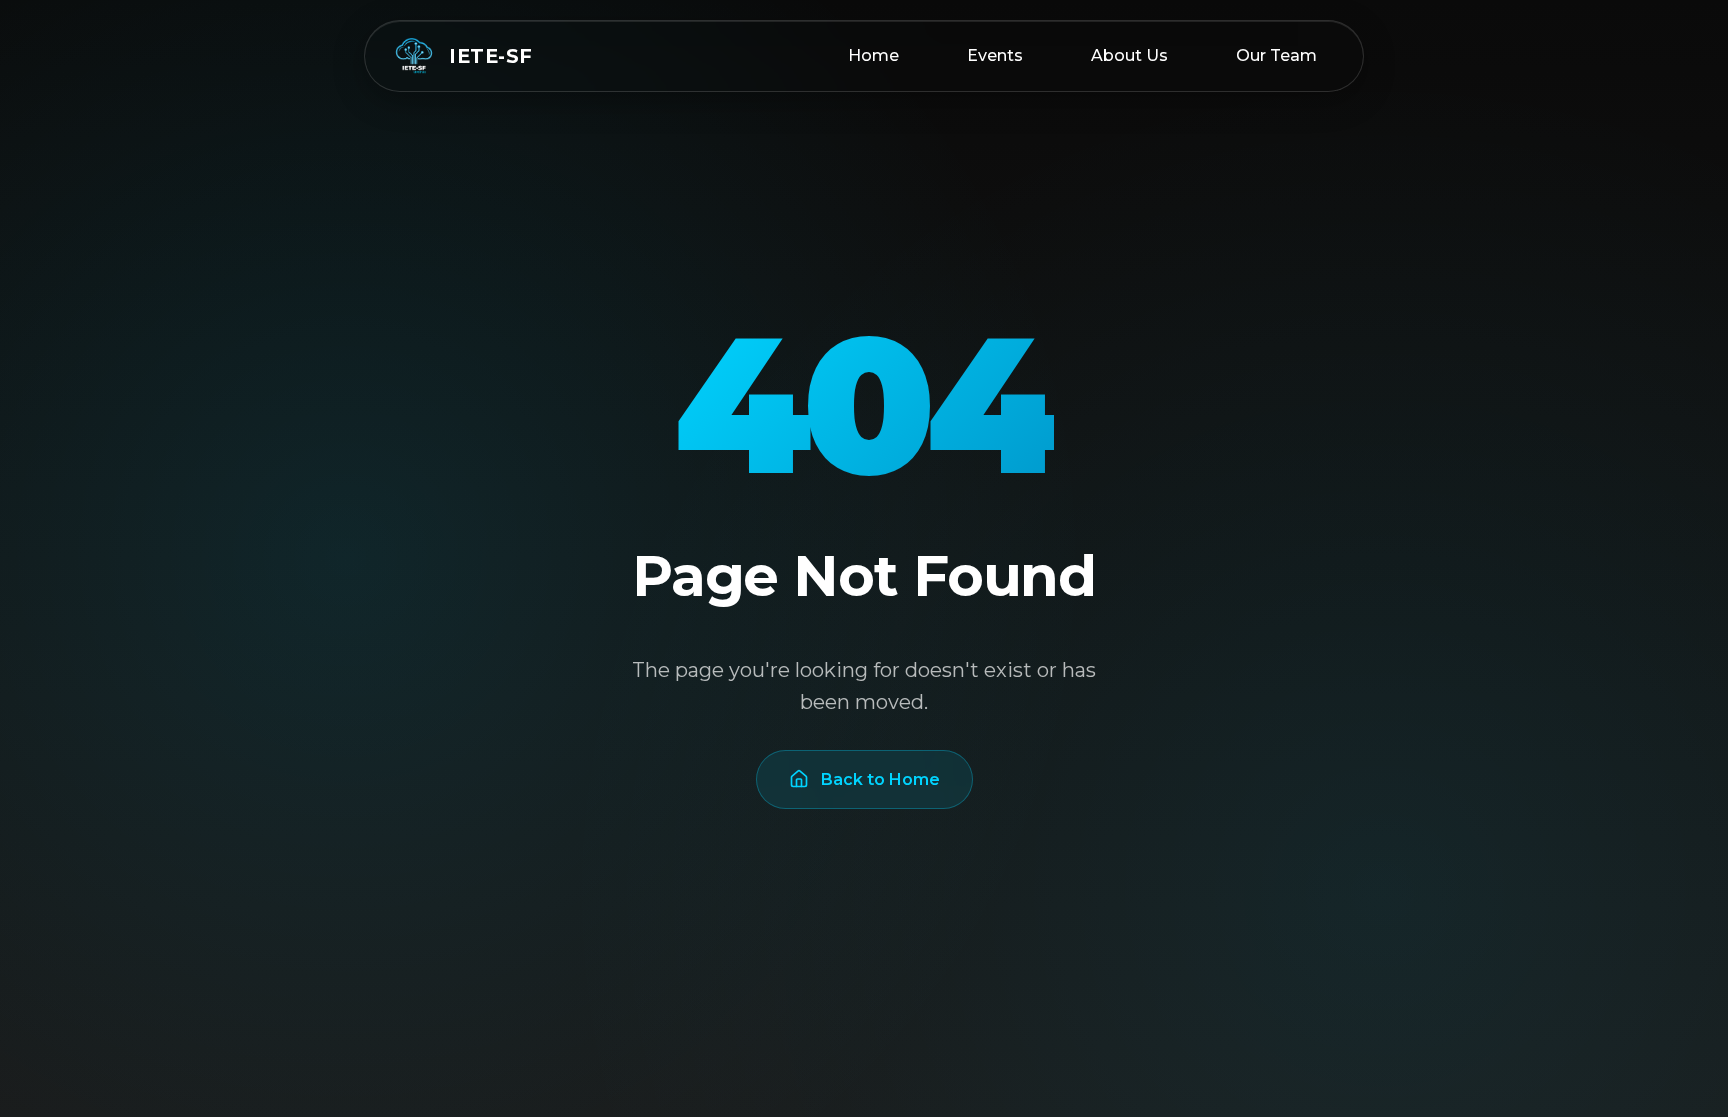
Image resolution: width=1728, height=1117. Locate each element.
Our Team (1276, 55)
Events (995, 55)
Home (873, 55)
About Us (1129, 55)
